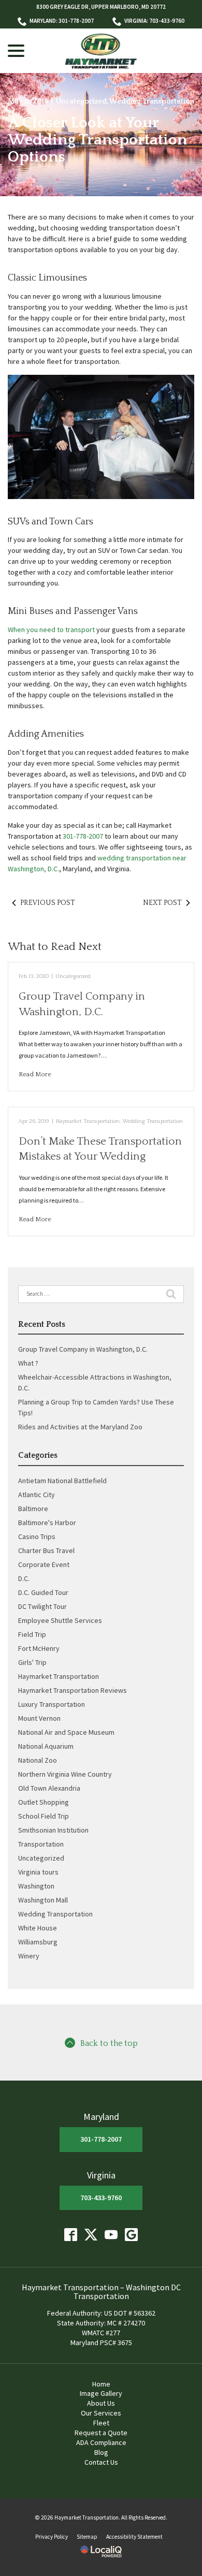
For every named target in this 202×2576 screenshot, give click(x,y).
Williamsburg (38, 1942)
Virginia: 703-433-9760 (154, 21)
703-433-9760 (101, 2198)
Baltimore (33, 1509)
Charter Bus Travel (46, 1550)
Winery (29, 1956)
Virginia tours (38, 1872)
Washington (36, 1886)
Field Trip (32, 1634)
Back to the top (109, 2044)
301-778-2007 (83, 836)
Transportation (41, 1844)
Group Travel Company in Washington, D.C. (83, 1349)
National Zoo (38, 1760)
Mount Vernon (39, 1718)
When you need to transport (51, 630)
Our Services (101, 2413)
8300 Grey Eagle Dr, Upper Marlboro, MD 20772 (101, 7)
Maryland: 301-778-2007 (62, 21)
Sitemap (87, 2537)
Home (101, 2384)
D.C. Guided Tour (43, 1592)
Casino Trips (37, 1536)
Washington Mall (43, 1900)
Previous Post (48, 903)
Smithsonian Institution (53, 1830)
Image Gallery (101, 2393)
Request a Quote (101, 2433)
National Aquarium (46, 1746)
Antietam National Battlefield (62, 1481)
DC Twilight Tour (42, 1606)
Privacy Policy (52, 2537)
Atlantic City (37, 1495)
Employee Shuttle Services (60, 1620)
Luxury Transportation (52, 1704)
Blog (101, 2452)
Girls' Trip (32, 1662)
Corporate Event (44, 1564)
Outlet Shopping (44, 1802)
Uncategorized (81, 101)
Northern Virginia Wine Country (65, 1774)
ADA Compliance (101, 2442)
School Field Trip (44, 1816)
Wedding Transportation (152, 101)
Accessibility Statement (134, 2537)
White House (38, 1928)
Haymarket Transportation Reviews (73, 1690)
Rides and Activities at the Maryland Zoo (80, 1427)
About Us (101, 2403)
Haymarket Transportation (88, 1121)
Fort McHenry (39, 1648)
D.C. (24, 1578)
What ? (28, 1363)
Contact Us (101, 2462)
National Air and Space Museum (66, 1732)
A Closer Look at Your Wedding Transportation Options (98, 140)
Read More (35, 1074)
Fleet (101, 2423)
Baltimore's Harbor (47, 1523)
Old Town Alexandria (49, 1788)
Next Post (162, 903)
